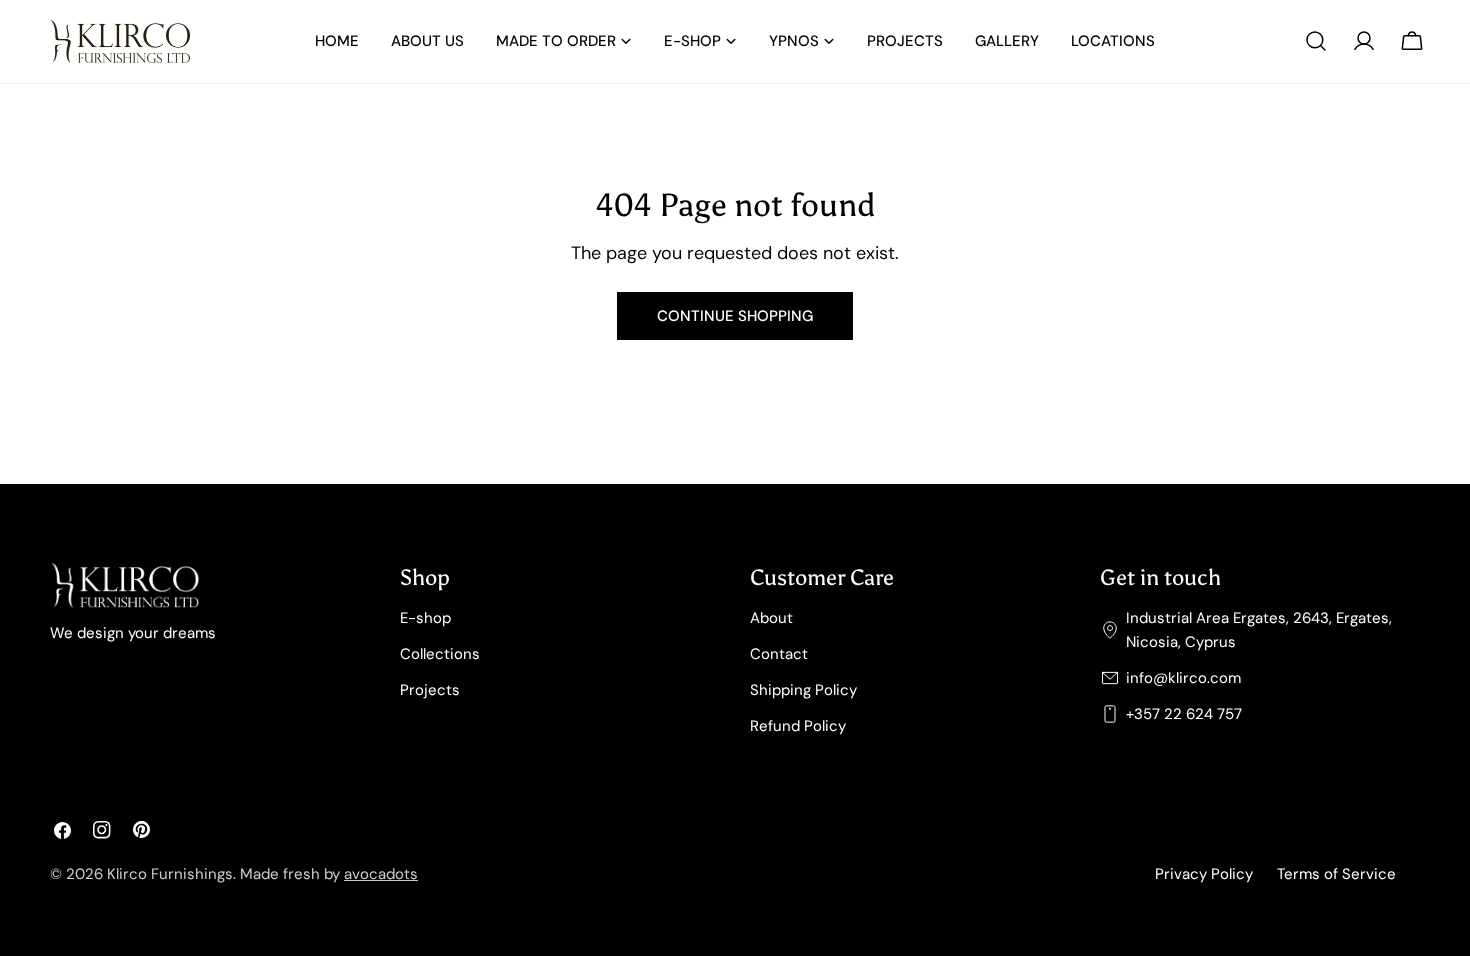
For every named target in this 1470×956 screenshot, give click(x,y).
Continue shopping (735, 316)
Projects (430, 690)
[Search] (1316, 41)
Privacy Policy (1204, 874)
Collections (440, 654)
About (771, 618)
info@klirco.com (1183, 678)
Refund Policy (798, 726)
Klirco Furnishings (170, 874)
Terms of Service (1336, 874)
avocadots (381, 874)
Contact (779, 654)
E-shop (425, 618)
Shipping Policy (803, 690)
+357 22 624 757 (1184, 714)
